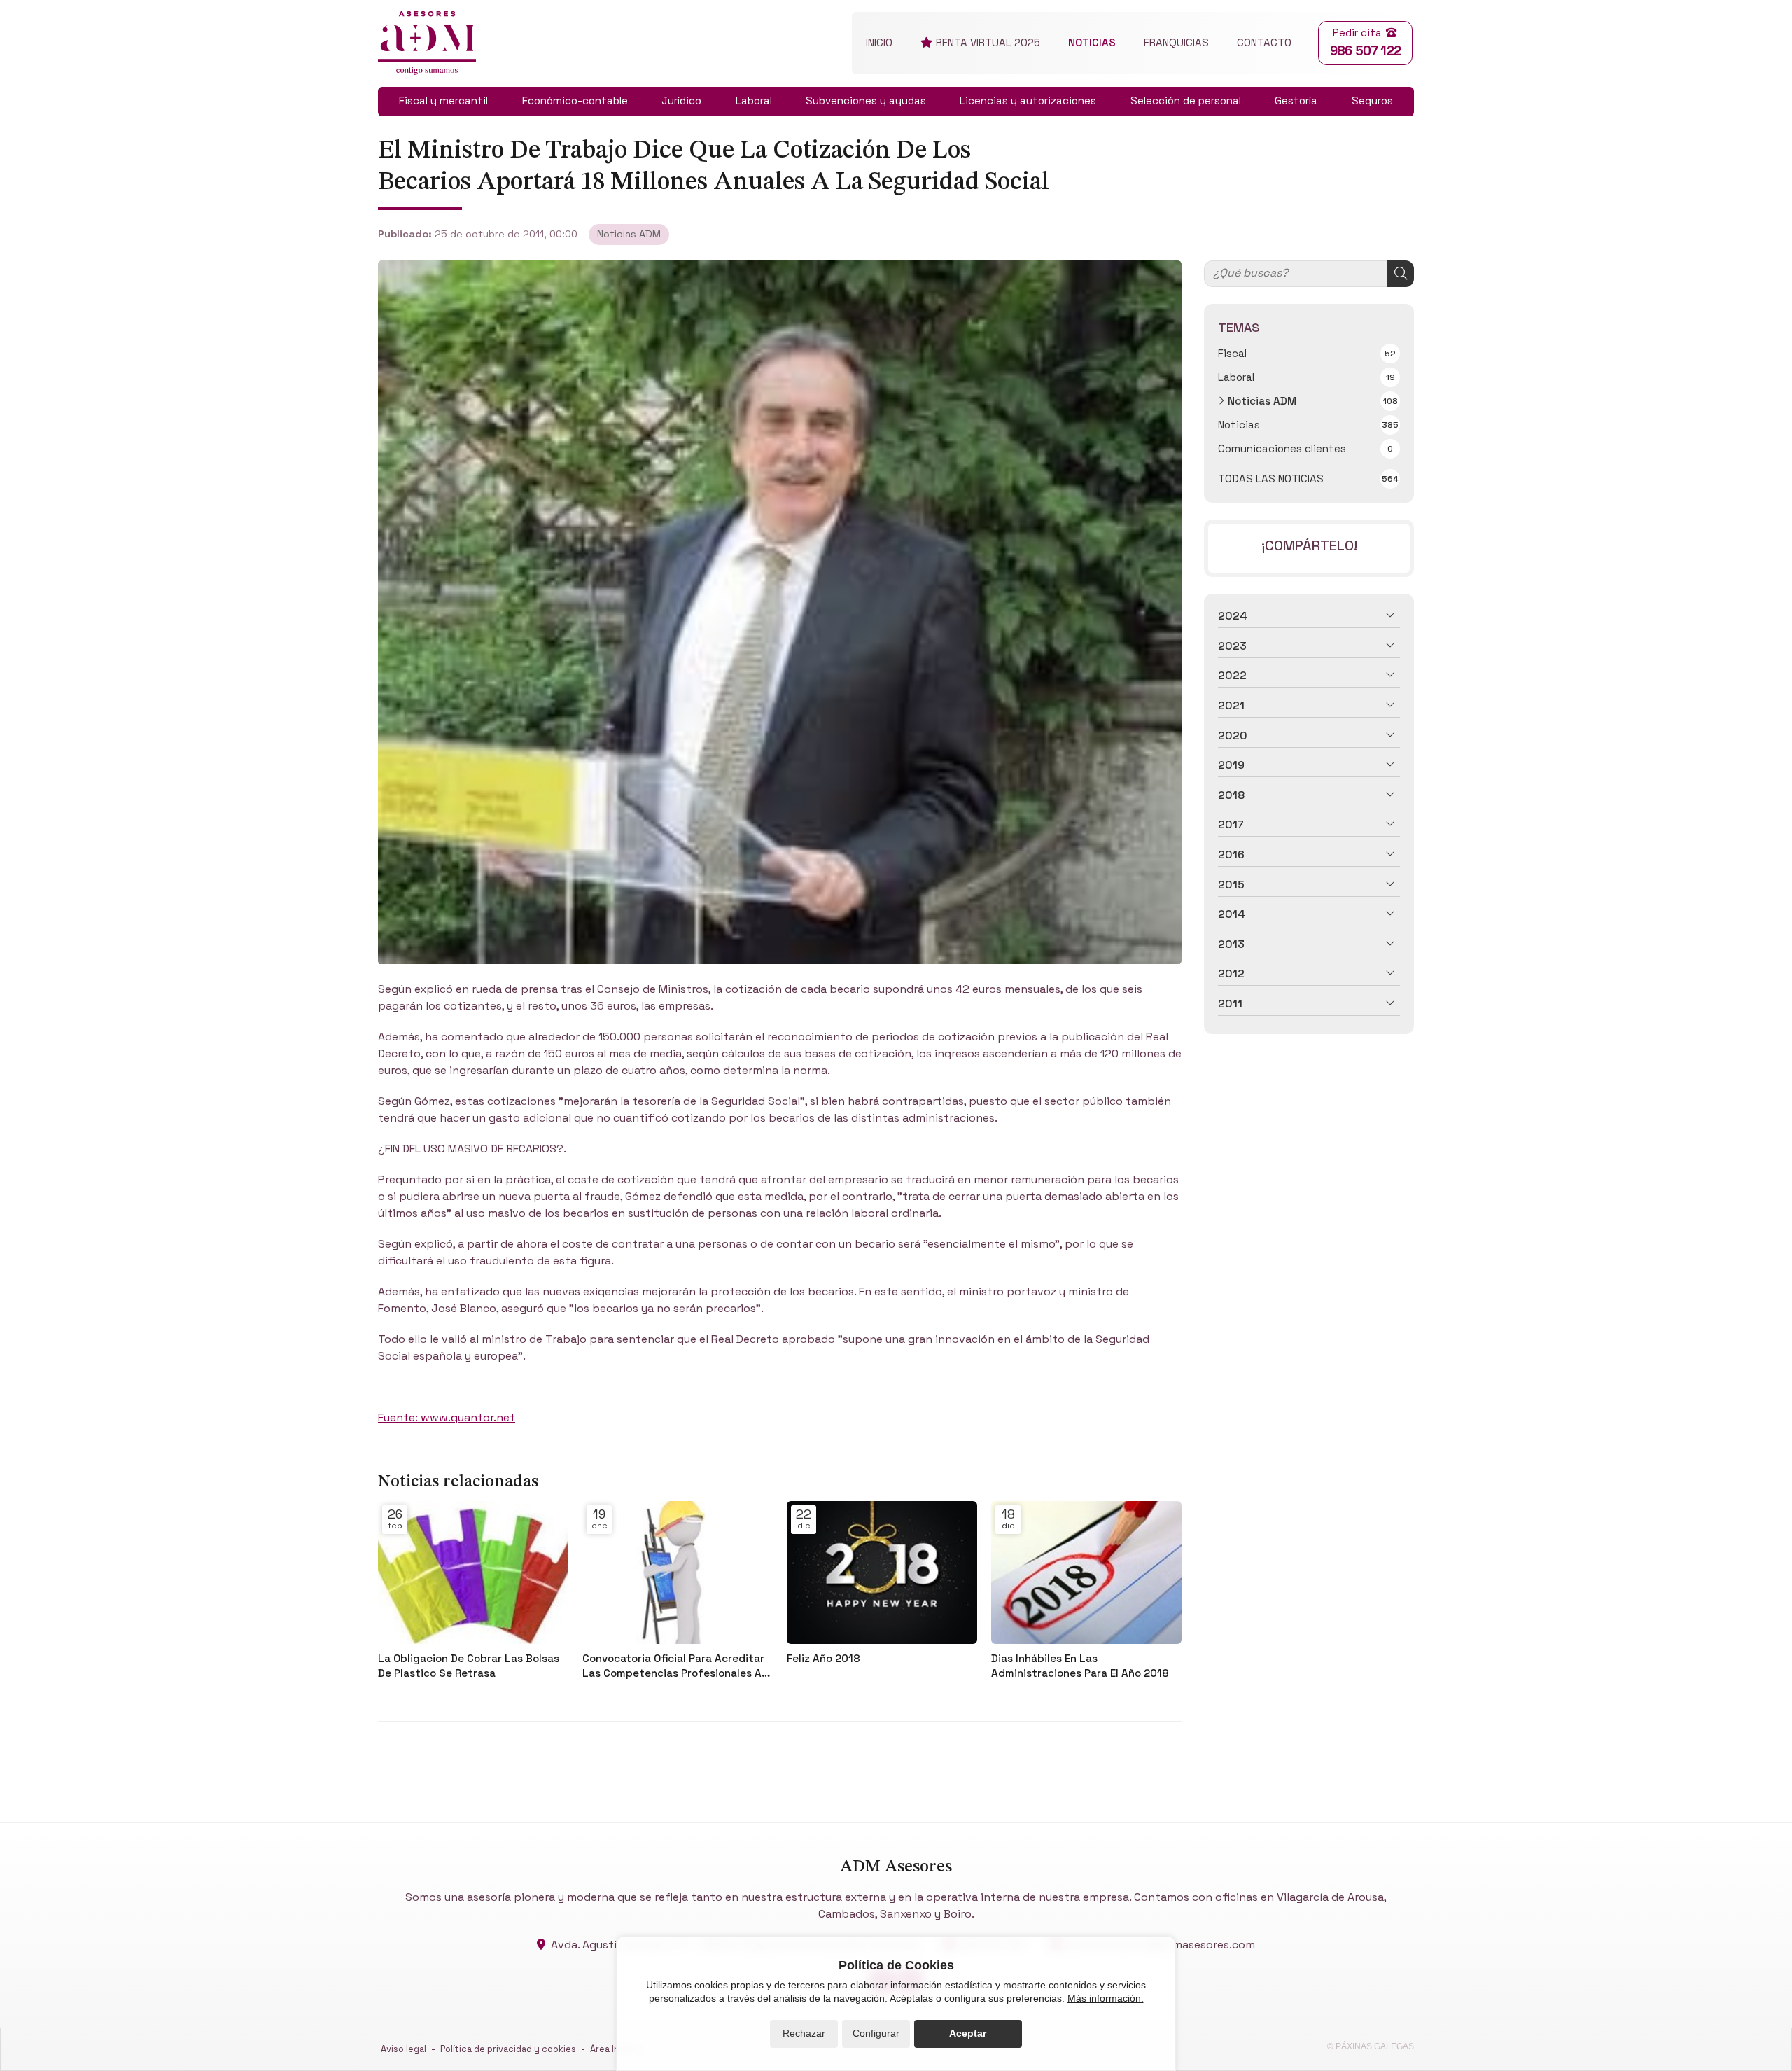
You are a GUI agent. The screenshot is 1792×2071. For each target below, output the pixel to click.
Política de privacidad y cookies (508, 2049)
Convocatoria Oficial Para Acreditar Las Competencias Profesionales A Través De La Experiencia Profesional (678, 1666)
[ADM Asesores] (427, 43)
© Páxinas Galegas (1371, 2046)
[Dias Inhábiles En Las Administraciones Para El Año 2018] (1086, 1573)
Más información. (1106, 1998)
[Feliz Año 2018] (882, 1573)
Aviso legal (404, 2049)
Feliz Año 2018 (824, 1658)
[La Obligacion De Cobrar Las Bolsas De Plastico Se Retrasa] (473, 1573)
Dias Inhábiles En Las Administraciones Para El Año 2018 (1080, 1666)
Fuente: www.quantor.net (447, 1417)
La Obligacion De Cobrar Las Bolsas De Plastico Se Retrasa (469, 1666)
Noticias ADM (629, 234)
